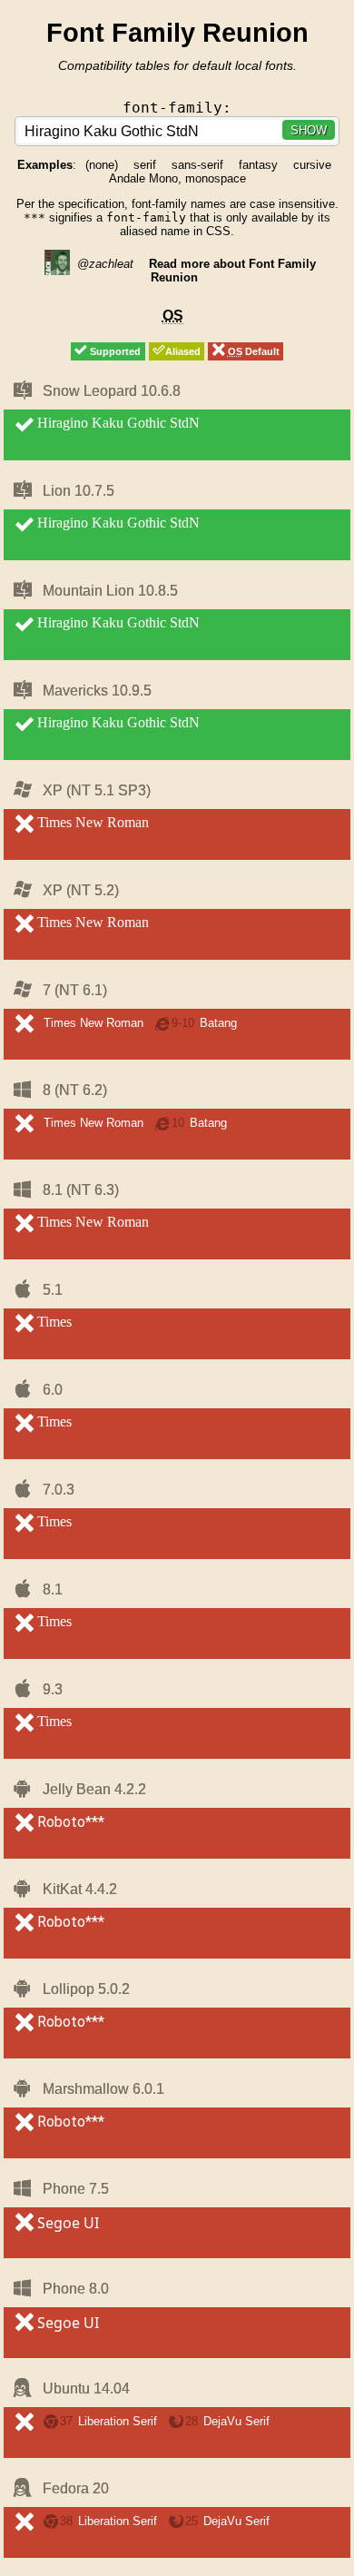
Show (309, 130)
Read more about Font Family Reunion (232, 271)
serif (145, 165)
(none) (102, 165)
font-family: (177, 108)
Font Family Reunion (177, 32)
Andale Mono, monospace (177, 178)
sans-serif (197, 165)
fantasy (258, 165)
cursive (312, 165)
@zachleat (103, 264)
